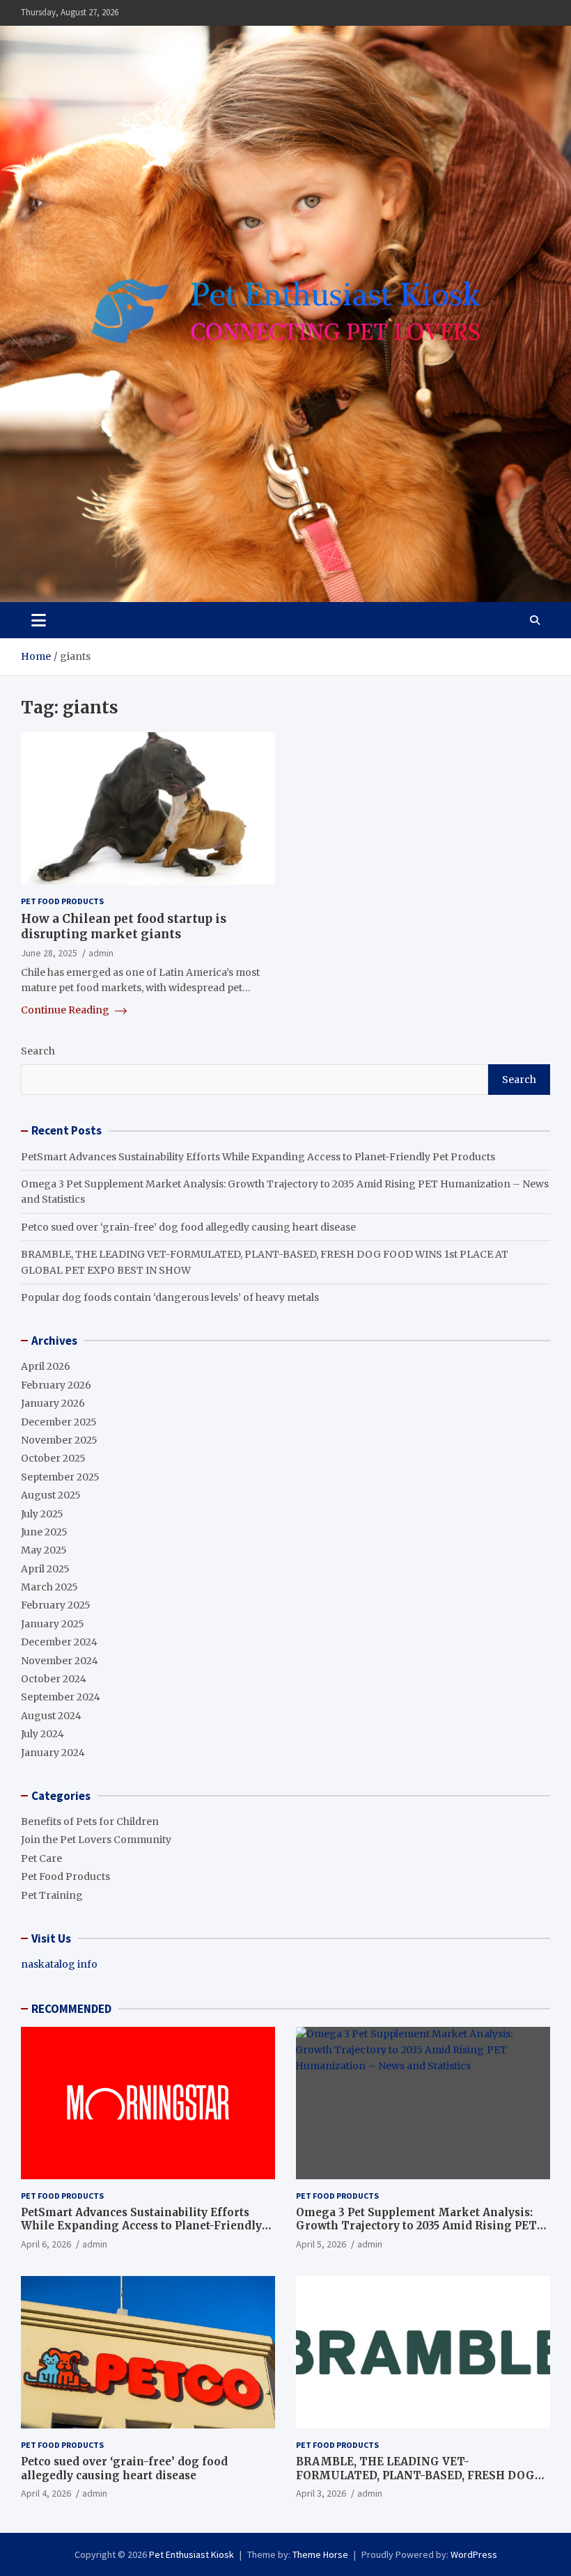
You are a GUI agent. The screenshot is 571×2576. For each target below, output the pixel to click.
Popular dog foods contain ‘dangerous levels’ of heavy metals (170, 1297)
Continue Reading (66, 1010)
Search (38, 1051)
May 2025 (44, 1550)
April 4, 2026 (46, 2493)
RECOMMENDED (71, 2009)
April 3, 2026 (321, 2493)
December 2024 (59, 1642)
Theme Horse (320, 2554)
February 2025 (56, 1605)
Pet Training (52, 1895)
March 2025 (49, 1587)
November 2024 (60, 1661)
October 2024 (54, 1679)
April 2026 (46, 1366)
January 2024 (53, 1753)
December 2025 (59, 1422)
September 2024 (61, 1697)
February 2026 (56, 1385)
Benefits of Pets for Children (90, 1822)
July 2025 (42, 1514)
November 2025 (59, 1440)
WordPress (474, 2554)
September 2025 (60, 1477)
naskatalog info (59, 1964)
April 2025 (45, 1569)
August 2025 (51, 1495)
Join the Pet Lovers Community (96, 1840)
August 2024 (51, 1716)
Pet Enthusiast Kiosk (191, 2554)
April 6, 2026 (46, 2244)
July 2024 (42, 1734)
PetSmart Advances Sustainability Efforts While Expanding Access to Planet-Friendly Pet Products (258, 1157)
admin (101, 953)
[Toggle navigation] (39, 620)
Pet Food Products (62, 901)
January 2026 (53, 1403)
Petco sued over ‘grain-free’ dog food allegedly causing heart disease (188, 1227)
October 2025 (53, 1458)
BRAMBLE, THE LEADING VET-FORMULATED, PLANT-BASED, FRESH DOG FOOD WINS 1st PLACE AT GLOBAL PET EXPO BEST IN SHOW (422, 2482)
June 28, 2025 (49, 953)
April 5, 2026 (321, 2244)
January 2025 (53, 1624)
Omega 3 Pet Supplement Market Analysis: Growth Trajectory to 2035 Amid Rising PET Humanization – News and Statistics (416, 2226)
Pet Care (41, 1858)
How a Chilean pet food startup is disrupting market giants (124, 926)
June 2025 (44, 1532)
